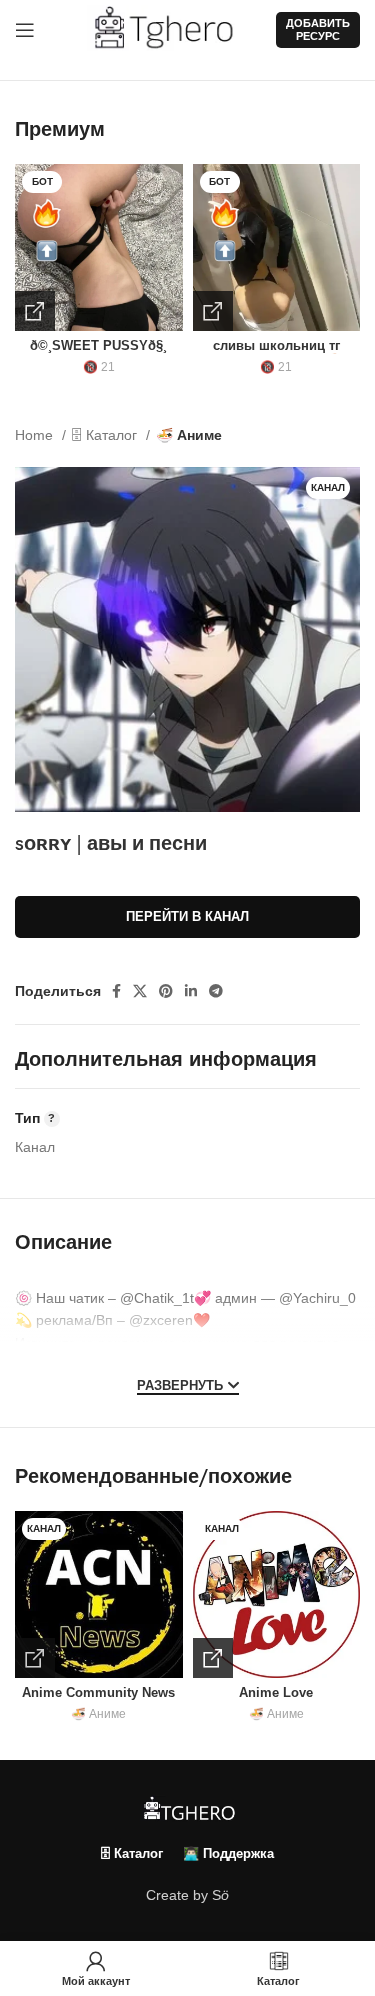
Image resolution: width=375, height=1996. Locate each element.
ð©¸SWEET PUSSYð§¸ (98, 346)
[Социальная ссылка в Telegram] (216, 991)
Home (36, 435)
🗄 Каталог (106, 435)
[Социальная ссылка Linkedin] (191, 991)
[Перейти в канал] (35, 1658)
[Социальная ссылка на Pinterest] (166, 991)
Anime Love (276, 1693)
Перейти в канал (187, 916)
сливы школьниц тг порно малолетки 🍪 (276, 353)
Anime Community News (98, 1693)
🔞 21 (99, 367)
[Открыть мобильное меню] (25, 30)
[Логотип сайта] (171, 29)
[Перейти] (35, 311)
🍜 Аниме (189, 435)
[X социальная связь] (140, 991)
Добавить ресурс (318, 29)
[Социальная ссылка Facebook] (116, 991)
